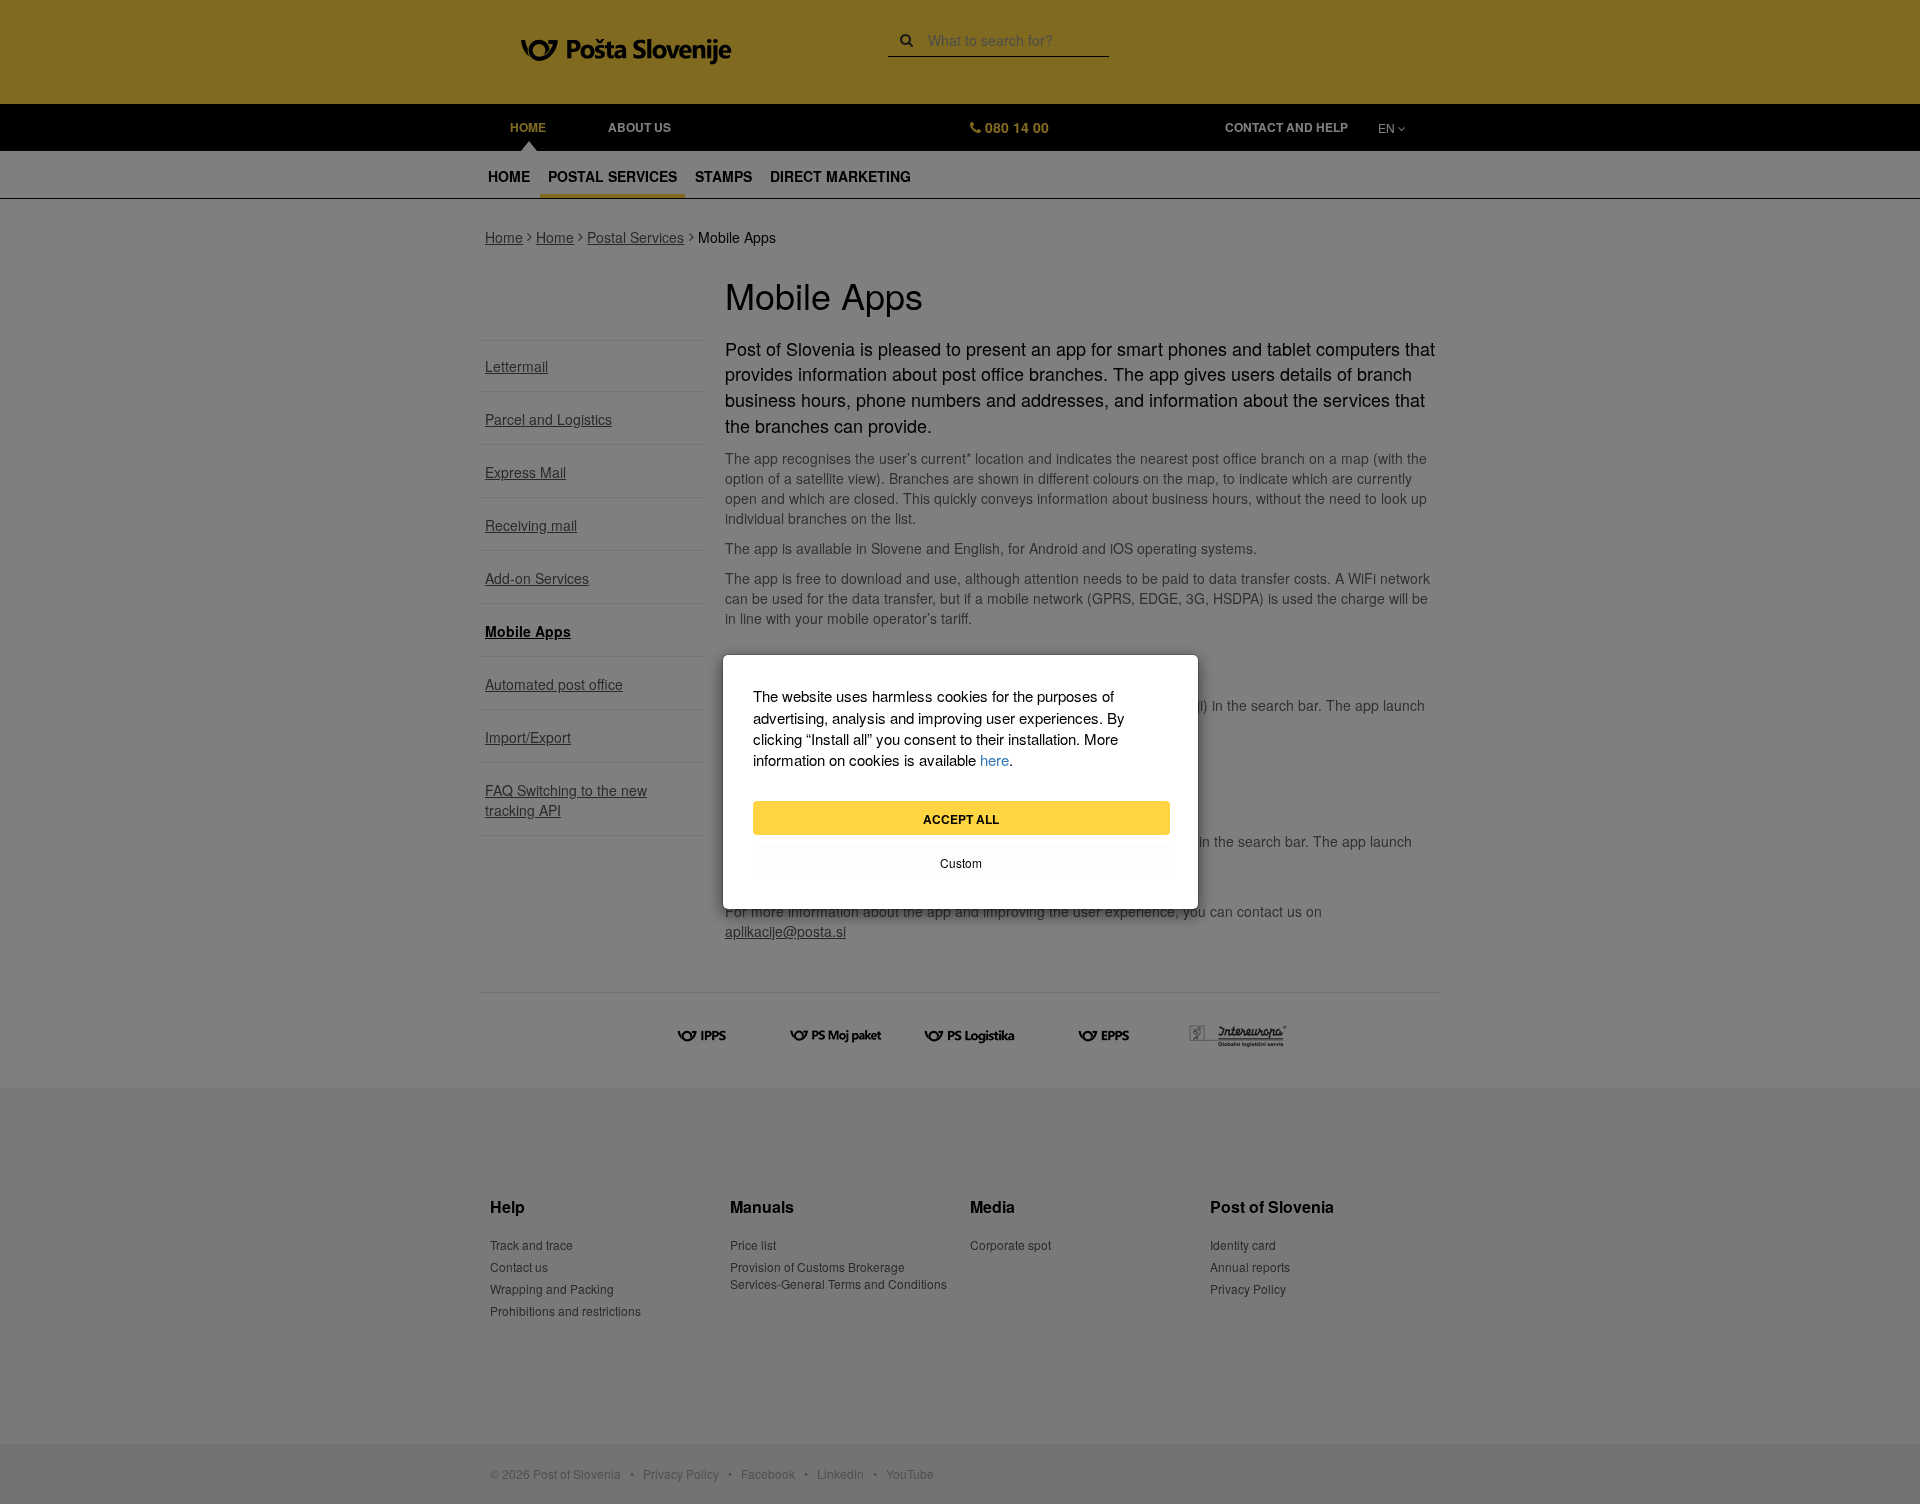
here (994, 759)
